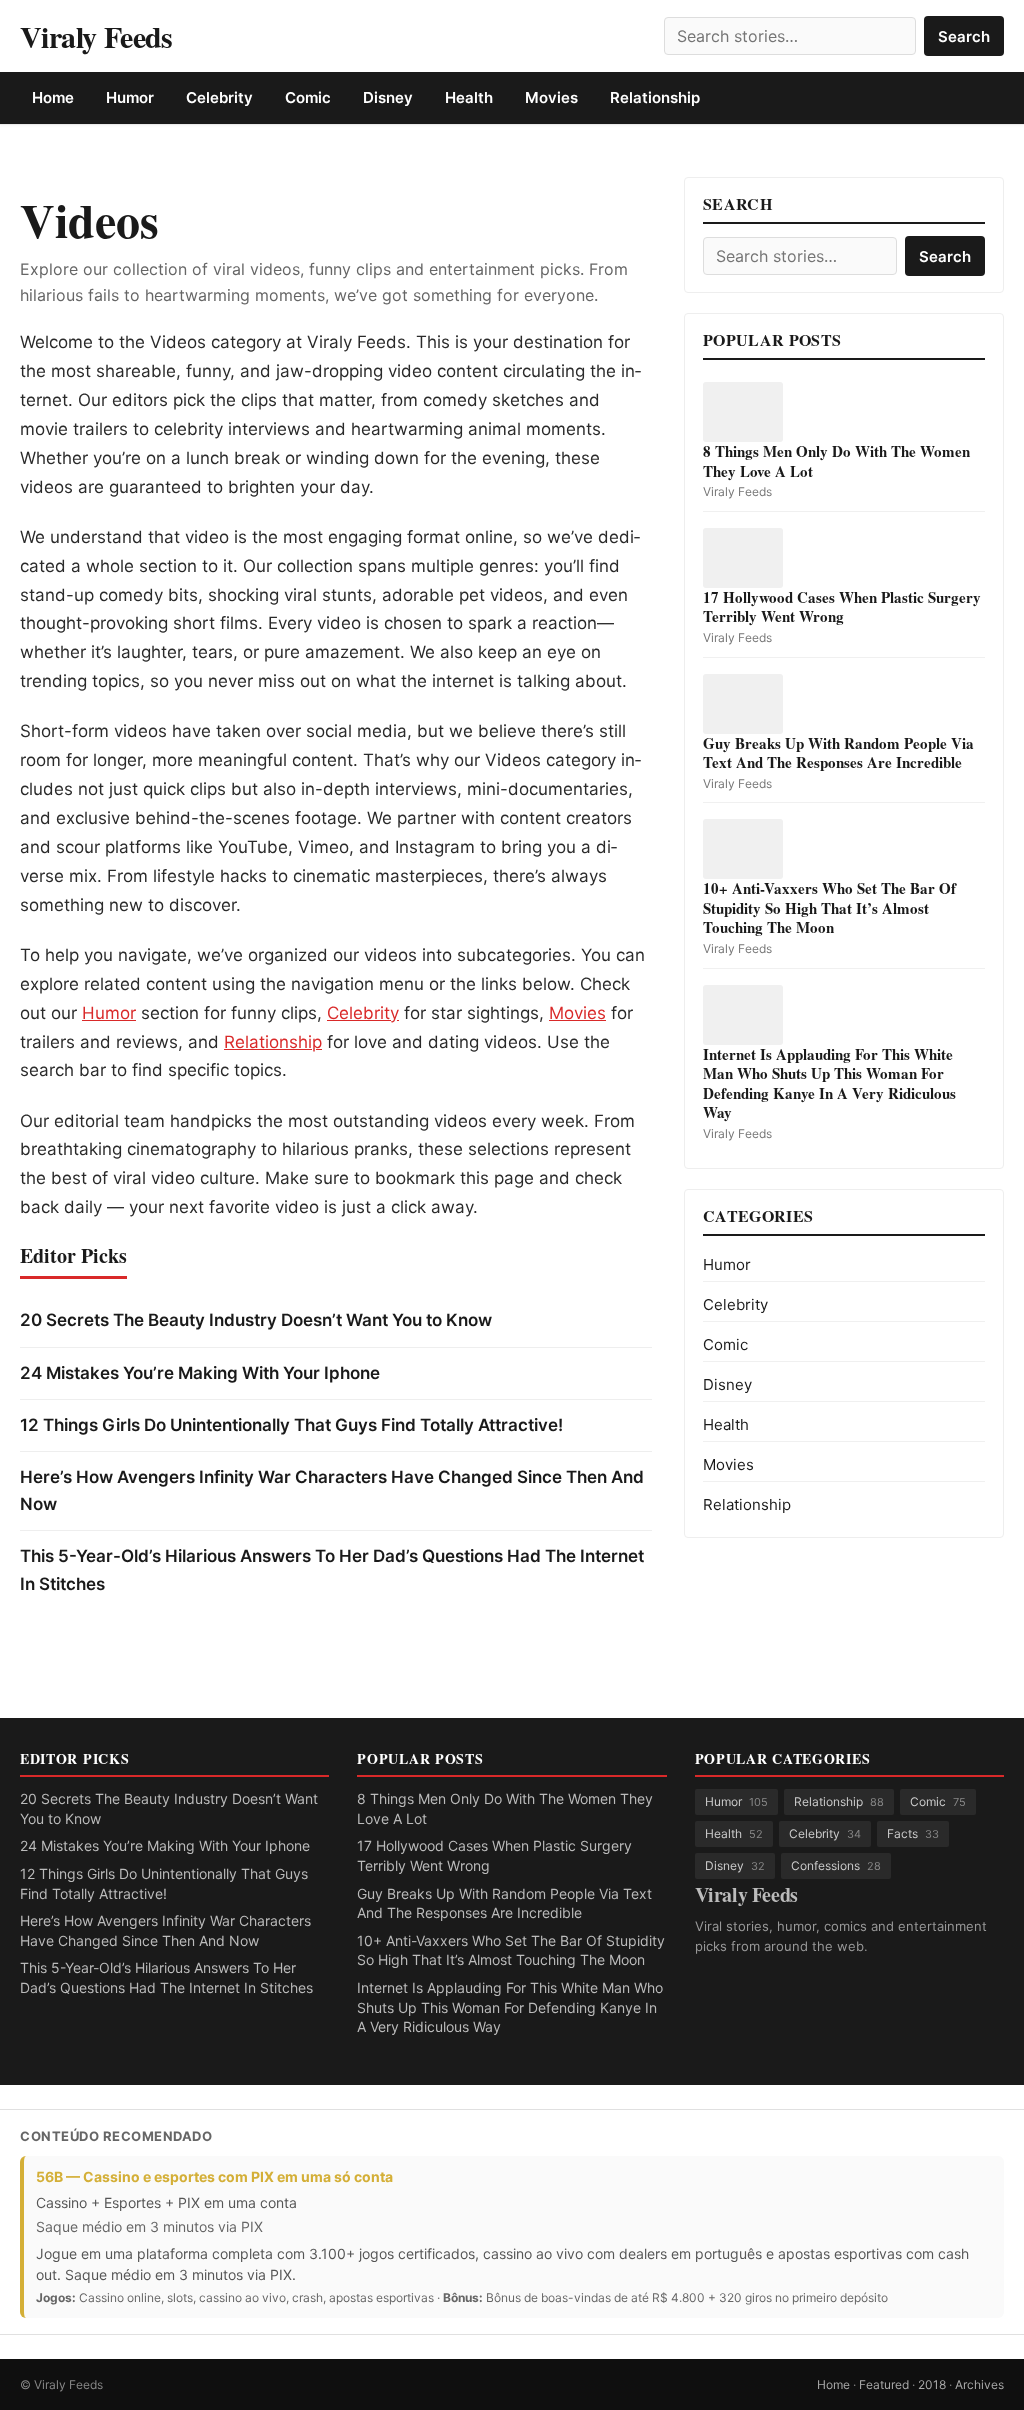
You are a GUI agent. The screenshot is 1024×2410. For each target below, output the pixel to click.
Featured (884, 2384)
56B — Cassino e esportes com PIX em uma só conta (214, 2176)
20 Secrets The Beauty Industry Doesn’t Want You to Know (256, 1320)
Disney (388, 97)
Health (469, 97)
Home (53, 97)
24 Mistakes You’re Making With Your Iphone (200, 1373)
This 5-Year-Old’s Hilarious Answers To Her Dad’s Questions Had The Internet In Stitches (332, 1569)
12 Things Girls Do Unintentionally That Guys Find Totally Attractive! (291, 1425)
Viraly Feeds (96, 36)
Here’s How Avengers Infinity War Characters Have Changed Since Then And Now (332, 1490)
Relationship (655, 97)
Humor (130, 97)
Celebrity (219, 97)
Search (964, 36)
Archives (979, 2384)
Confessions (836, 1865)
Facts (913, 1833)
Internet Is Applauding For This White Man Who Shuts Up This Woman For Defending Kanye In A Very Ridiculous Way (510, 2007)
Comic (308, 97)
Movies (551, 97)
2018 (932, 2384)
